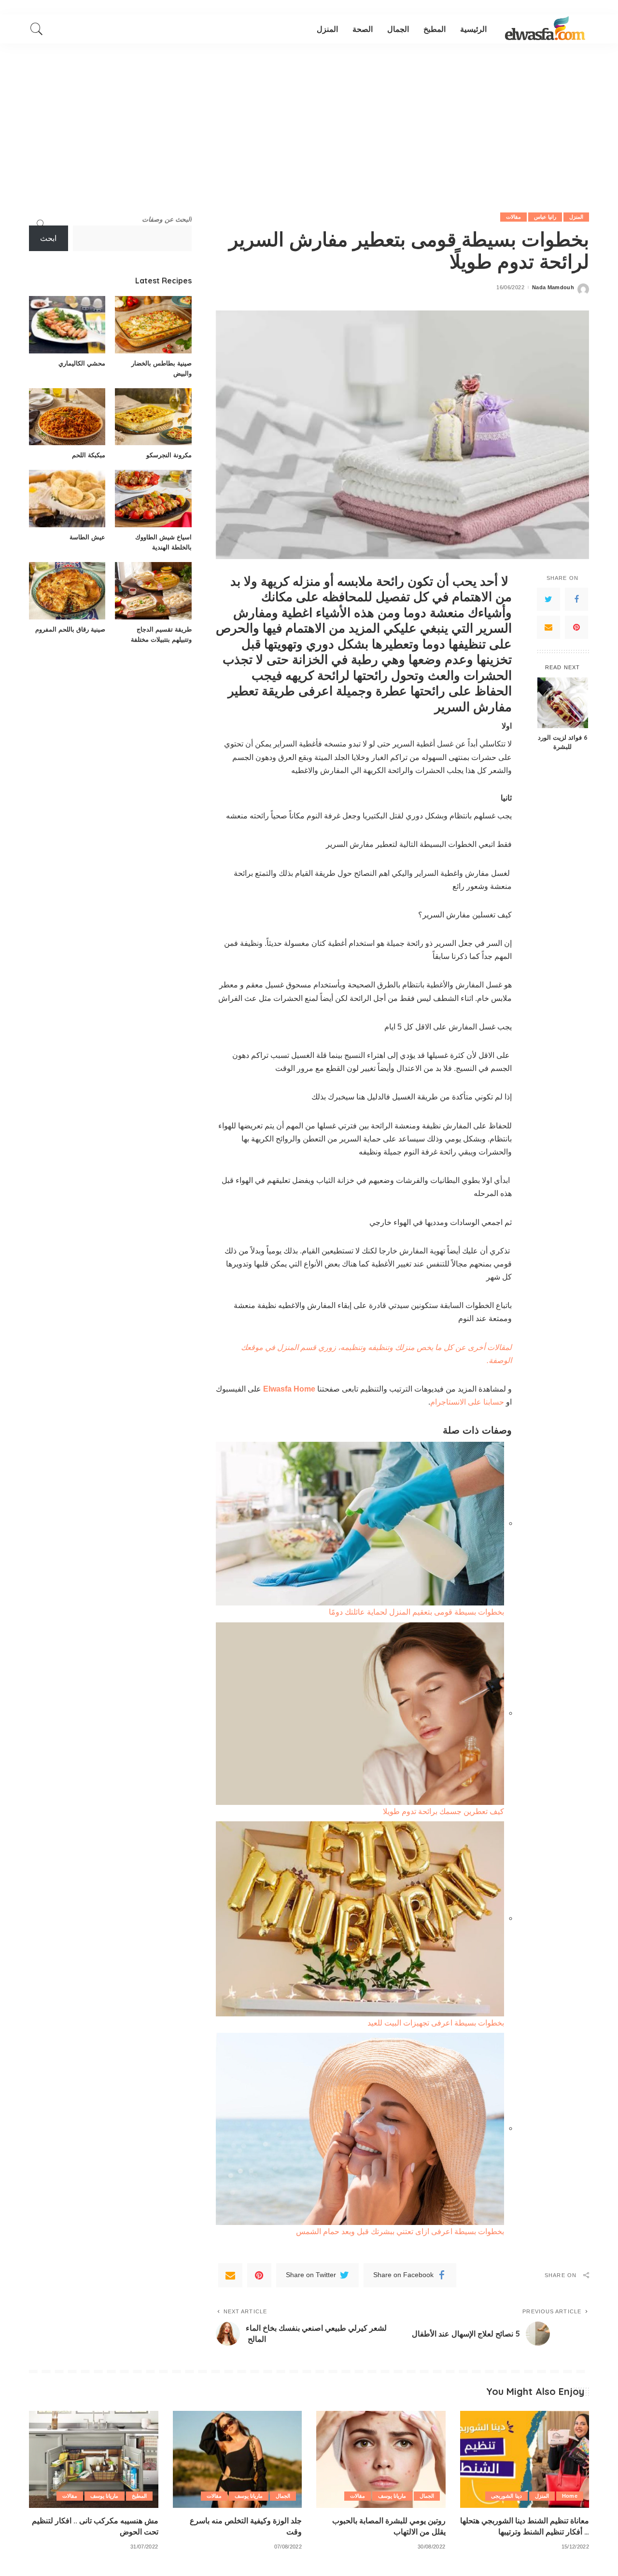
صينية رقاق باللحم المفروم (70, 629)
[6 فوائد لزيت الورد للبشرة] (563, 703)
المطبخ (139, 2496)
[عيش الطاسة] (67, 499)
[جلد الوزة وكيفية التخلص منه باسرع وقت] (238, 2459)
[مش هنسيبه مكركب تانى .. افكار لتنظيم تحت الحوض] (94, 2459)
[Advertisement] (309, 116)
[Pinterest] (576, 627)
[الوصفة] (545, 29)
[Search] (37, 29)
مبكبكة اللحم (89, 455)
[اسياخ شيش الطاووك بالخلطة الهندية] (153, 499)
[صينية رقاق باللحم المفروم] (67, 591)
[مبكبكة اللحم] (67, 417)
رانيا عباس (545, 217)
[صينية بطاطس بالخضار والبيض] (153, 325)
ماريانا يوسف (392, 2496)
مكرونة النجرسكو (169, 455)
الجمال (427, 2496)
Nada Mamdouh (553, 288)
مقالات (513, 217)
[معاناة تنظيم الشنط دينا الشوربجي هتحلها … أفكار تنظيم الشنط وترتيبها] (525, 2459)
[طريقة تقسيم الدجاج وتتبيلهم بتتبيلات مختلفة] (153, 591)
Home (570, 2496)
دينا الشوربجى (506, 2496)
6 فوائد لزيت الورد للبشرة (563, 742)
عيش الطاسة (87, 537)
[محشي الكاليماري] (67, 325)
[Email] (548, 627)
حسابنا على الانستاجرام (468, 1402)
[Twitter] (548, 599)
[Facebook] (576, 599)
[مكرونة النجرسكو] (153, 417)
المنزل (576, 217)
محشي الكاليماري (82, 363)
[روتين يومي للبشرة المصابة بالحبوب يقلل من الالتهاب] (381, 2459)
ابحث (48, 238)
